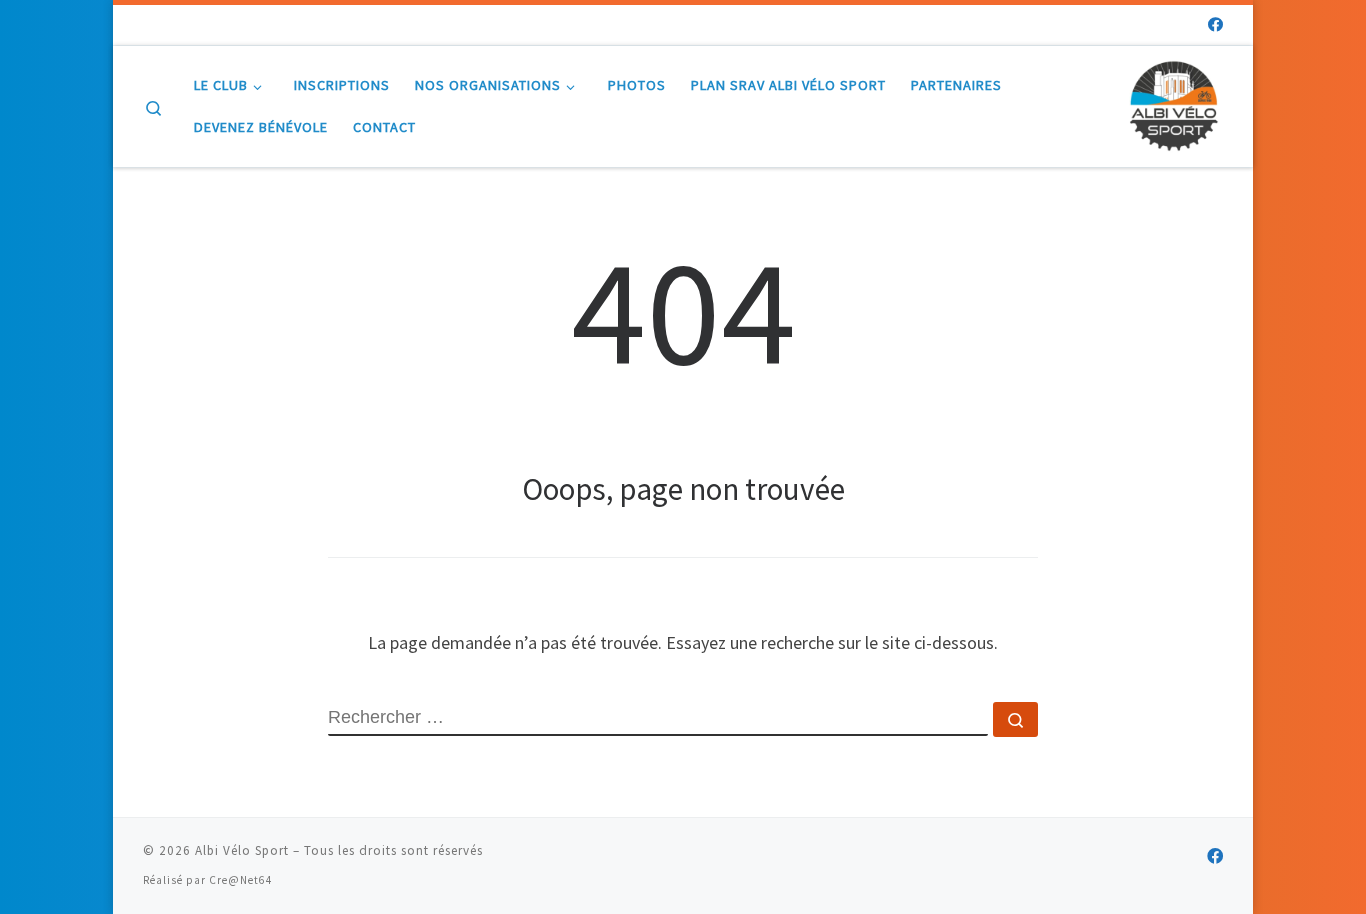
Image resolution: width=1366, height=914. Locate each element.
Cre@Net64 (241, 880)
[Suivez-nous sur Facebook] (1215, 24)
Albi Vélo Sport (242, 850)
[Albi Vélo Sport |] (1173, 102)
